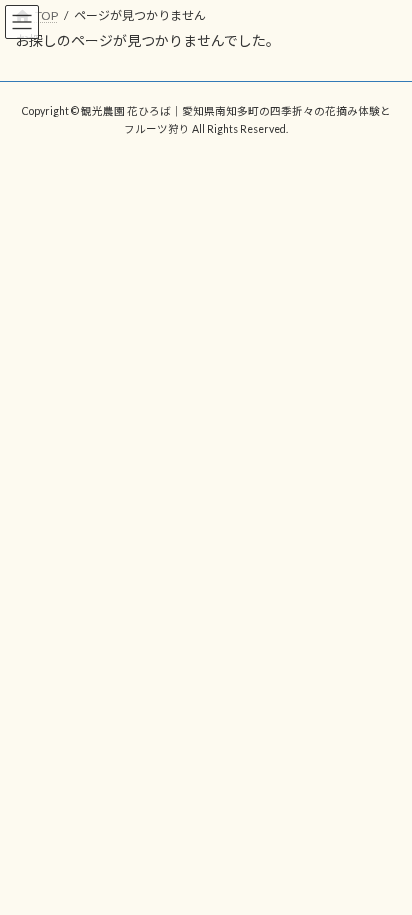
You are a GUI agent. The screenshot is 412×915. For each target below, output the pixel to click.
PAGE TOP (382, 867)
